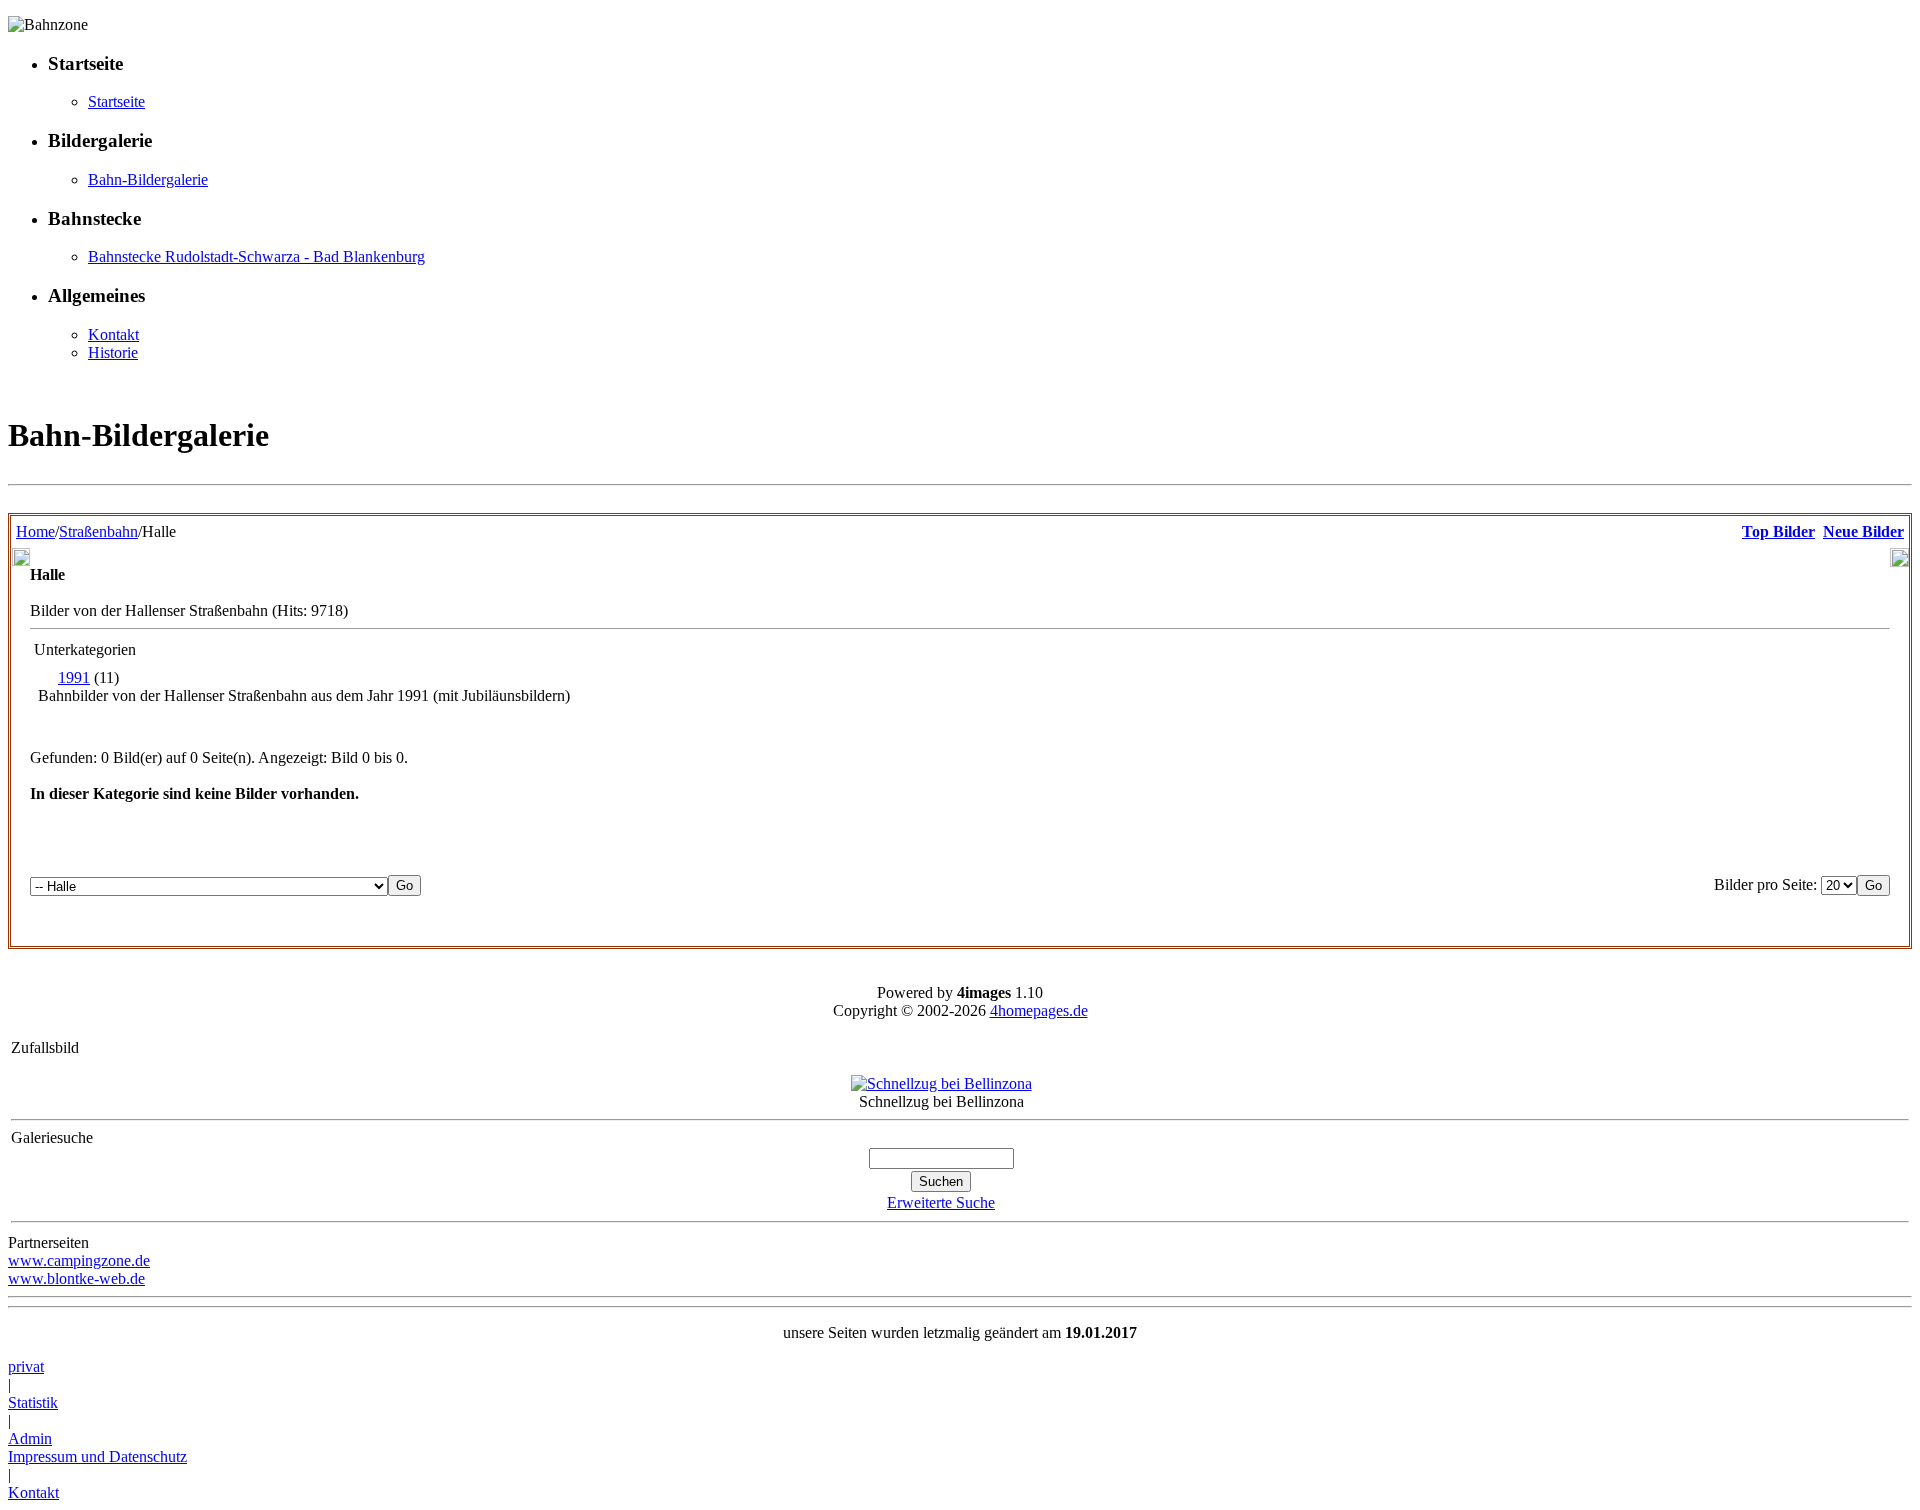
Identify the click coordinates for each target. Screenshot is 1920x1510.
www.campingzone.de (79, 1260)
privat (26, 1366)
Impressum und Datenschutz (97, 1456)
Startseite (116, 101)
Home (35, 531)
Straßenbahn (98, 531)
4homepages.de (1039, 1010)
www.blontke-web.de (76, 1278)
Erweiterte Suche (941, 1202)
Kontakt (113, 334)
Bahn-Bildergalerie (148, 179)
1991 (74, 677)
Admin (30, 1438)
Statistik (33, 1402)
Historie (113, 352)
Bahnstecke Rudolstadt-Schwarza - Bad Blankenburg (256, 256)
